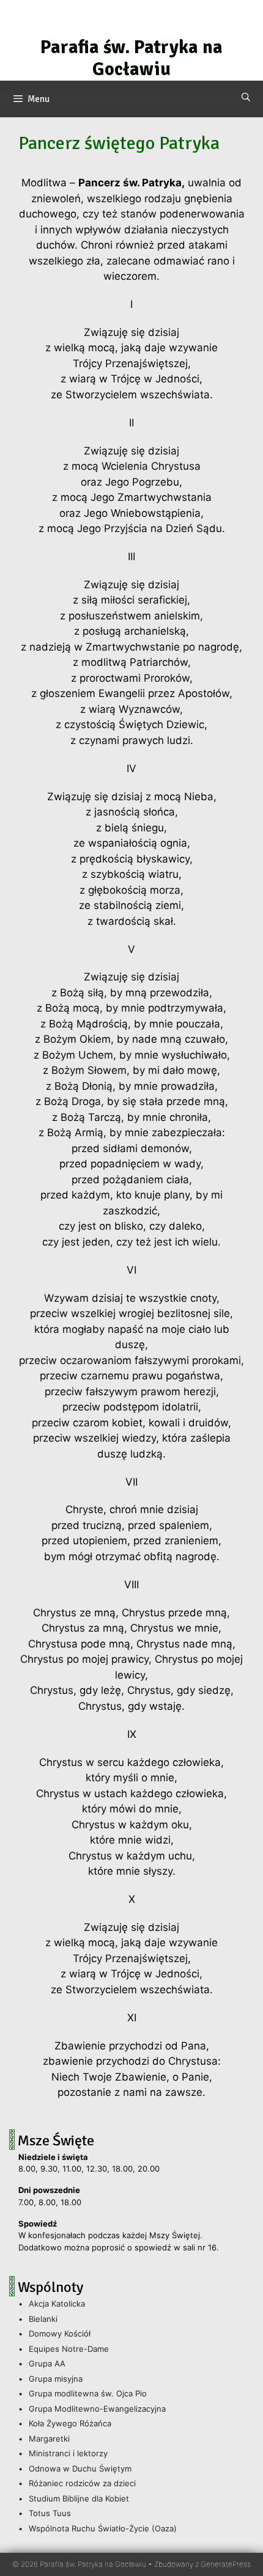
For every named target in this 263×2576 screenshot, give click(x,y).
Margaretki (49, 2439)
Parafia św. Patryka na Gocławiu (131, 58)
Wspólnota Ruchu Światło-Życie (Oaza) (103, 2528)
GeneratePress (226, 2564)
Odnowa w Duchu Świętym (80, 2468)
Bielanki (43, 2319)
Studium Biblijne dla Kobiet (79, 2498)
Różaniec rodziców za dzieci (82, 2483)
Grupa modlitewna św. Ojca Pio (88, 2393)
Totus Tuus (50, 2513)
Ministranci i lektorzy (68, 2453)
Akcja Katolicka (57, 2304)
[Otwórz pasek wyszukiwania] (246, 98)
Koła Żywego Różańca (70, 2423)
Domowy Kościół (60, 2333)
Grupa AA (47, 2363)
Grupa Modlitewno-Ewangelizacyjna (97, 2409)
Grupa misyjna (56, 2379)
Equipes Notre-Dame (69, 2349)
